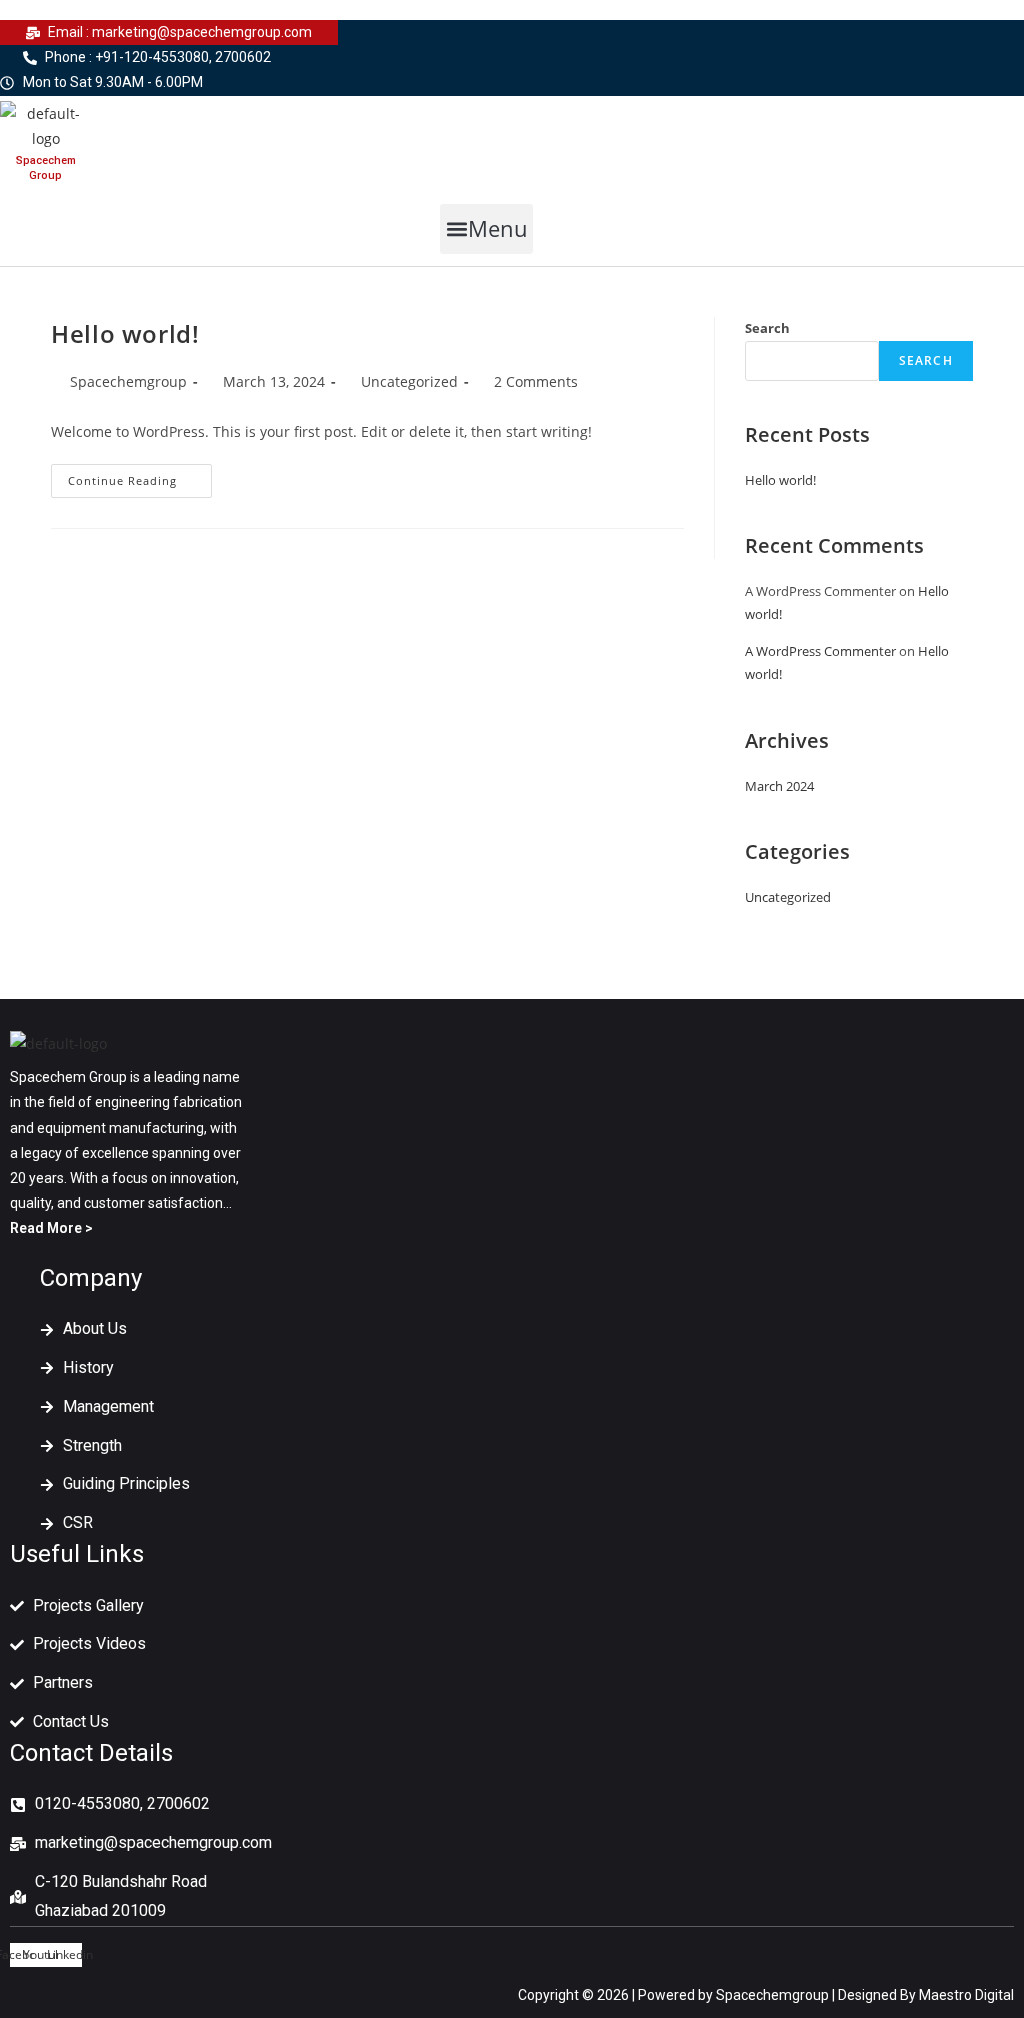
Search (767, 328)
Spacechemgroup (128, 381)
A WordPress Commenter (820, 651)
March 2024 (779, 786)
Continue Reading (140, 484)
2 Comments (536, 381)
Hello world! (125, 333)
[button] (486, 229)
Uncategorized (409, 381)
